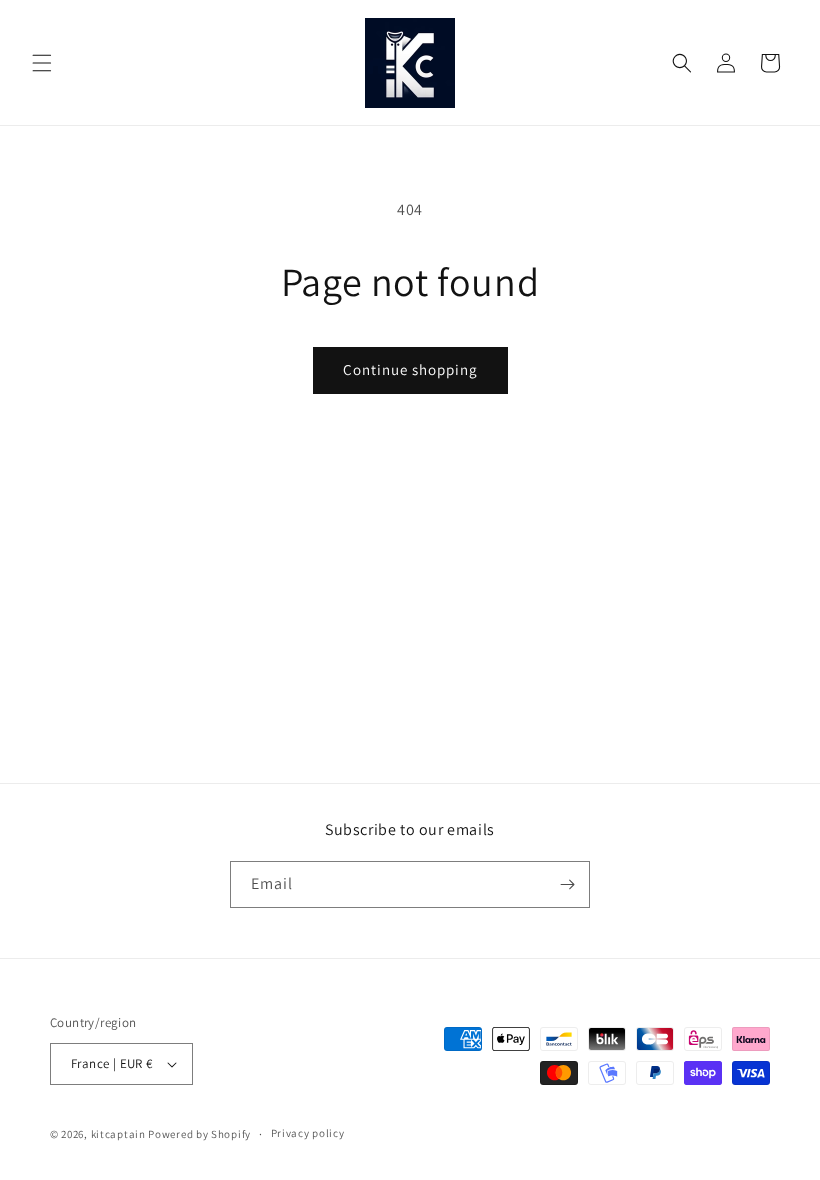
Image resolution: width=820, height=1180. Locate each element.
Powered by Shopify (199, 1134)
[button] (42, 63)
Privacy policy (308, 1133)
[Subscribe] (567, 884)
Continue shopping (410, 369)
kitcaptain (118, 1134)
